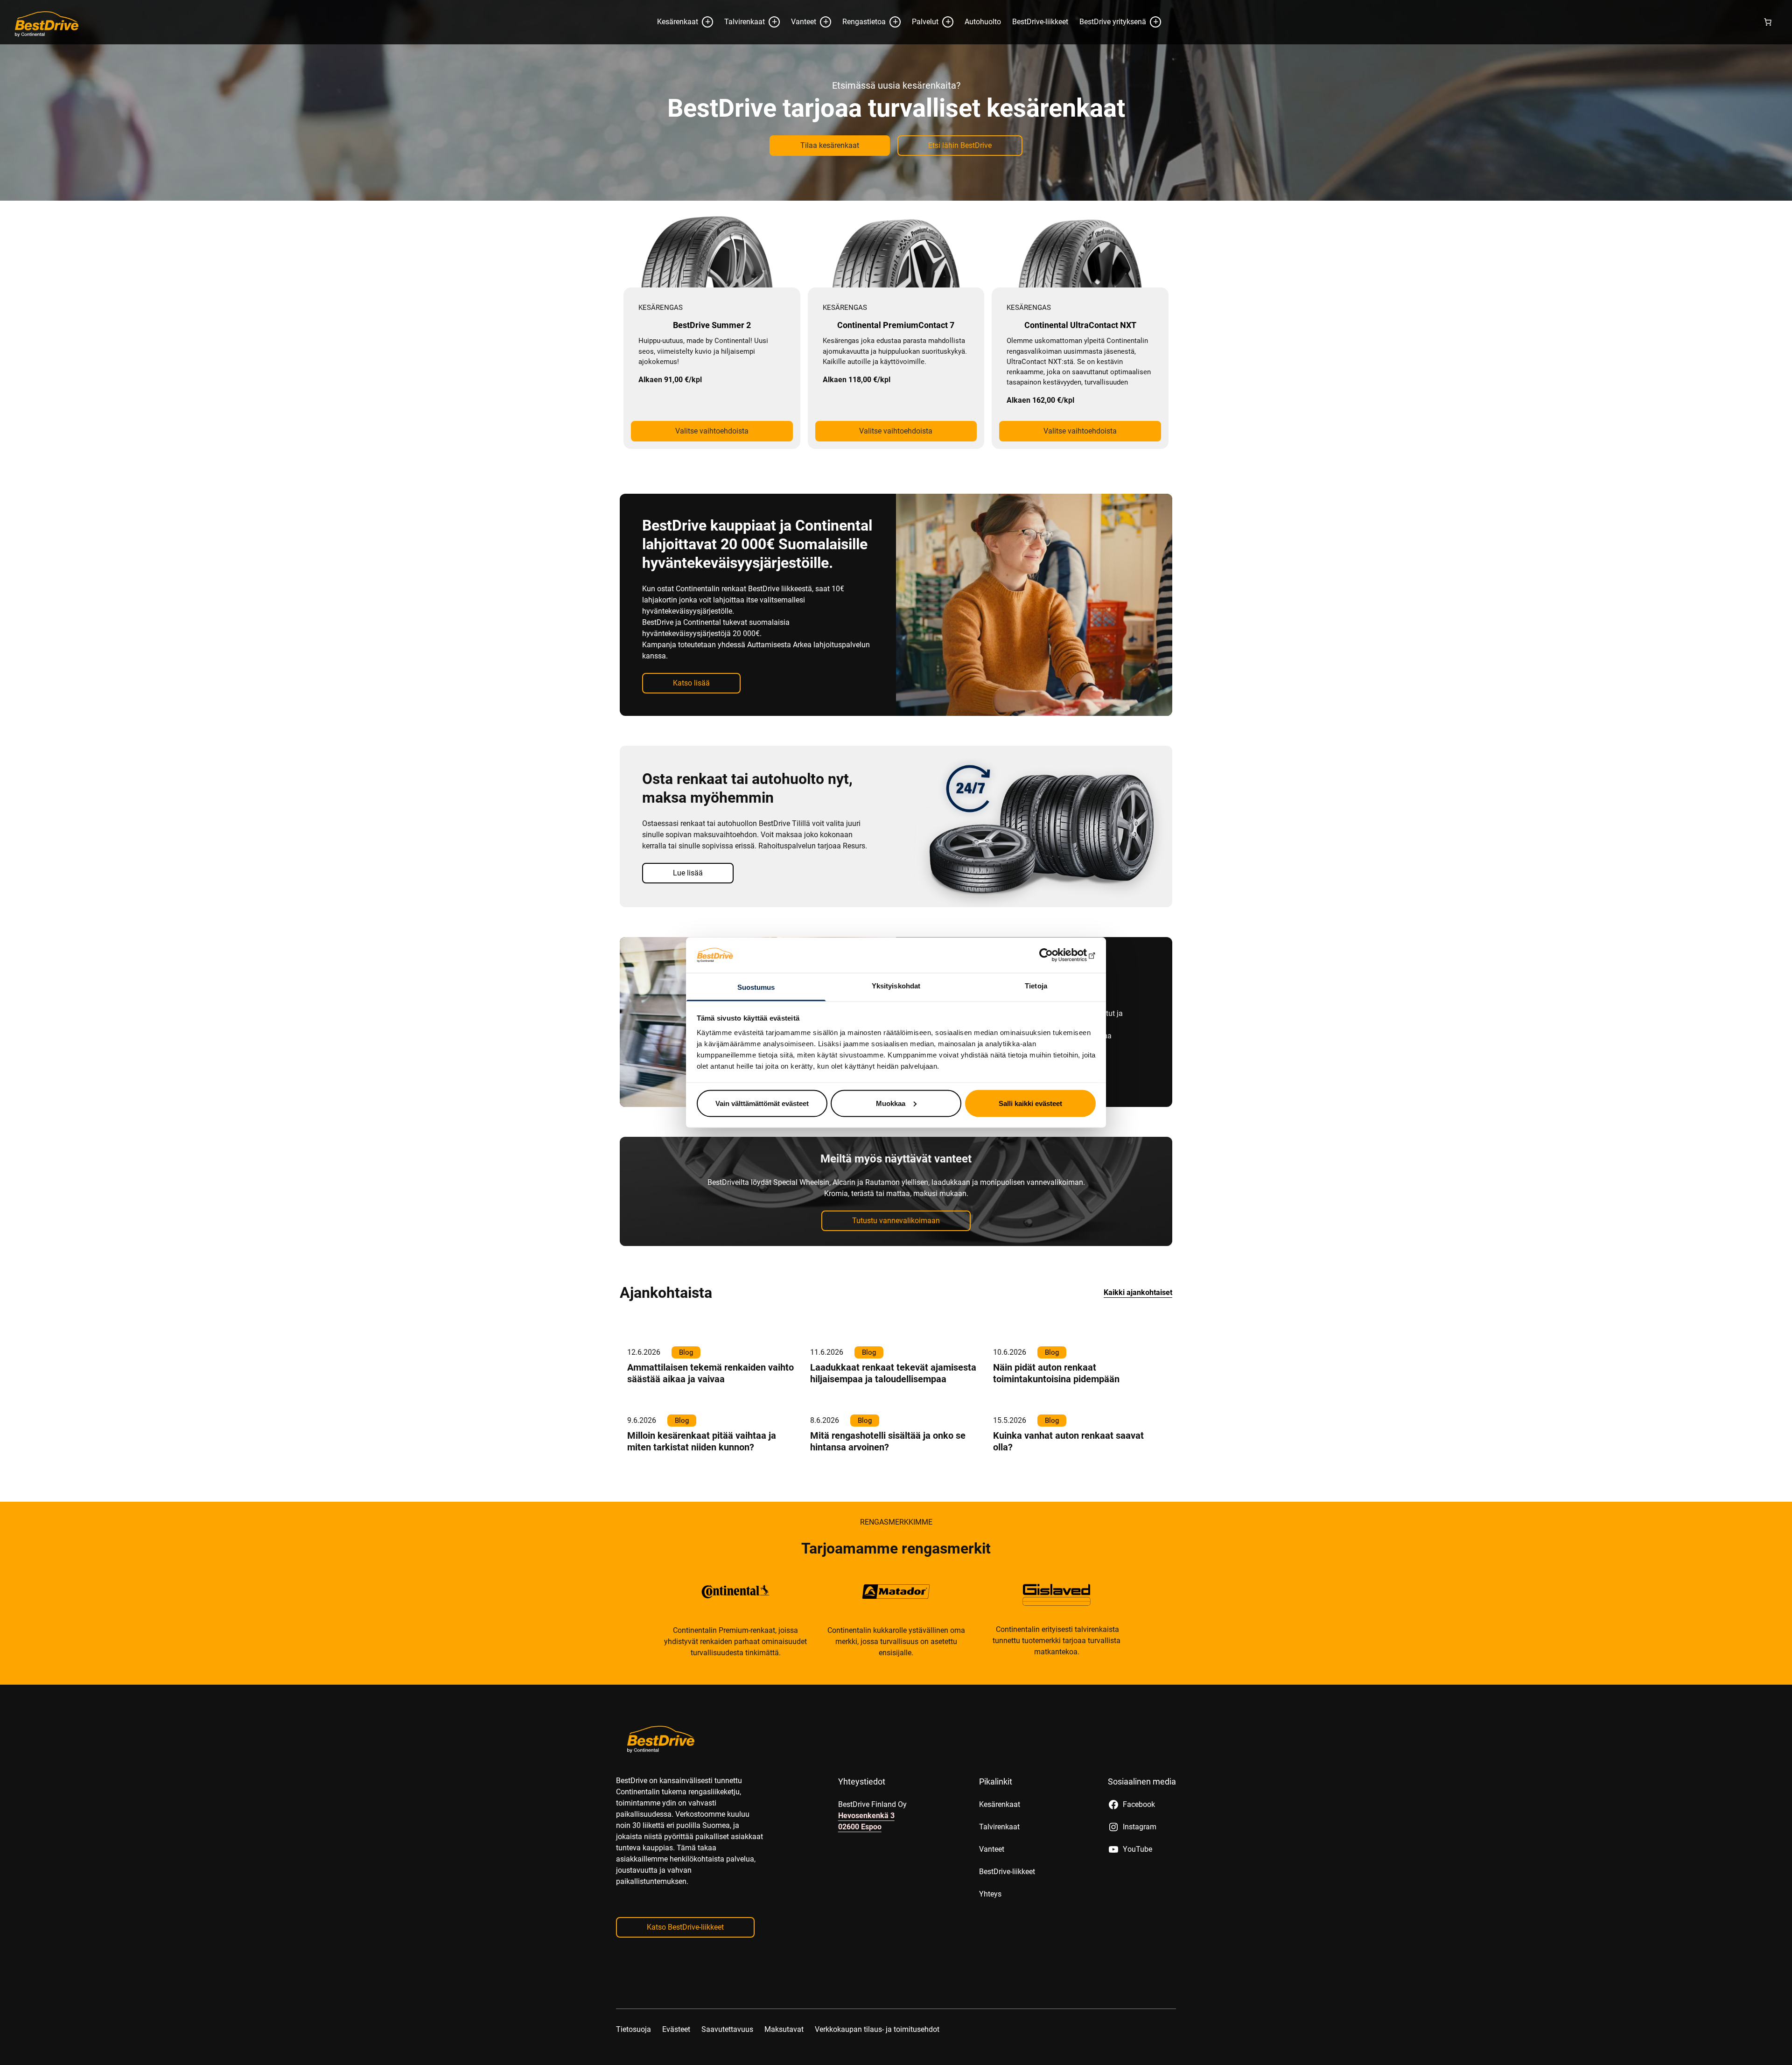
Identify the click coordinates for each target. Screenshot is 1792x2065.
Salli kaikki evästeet (1030, 1103)
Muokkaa (891, 1103)
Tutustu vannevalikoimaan (896, 1256)
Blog (686, 1388)
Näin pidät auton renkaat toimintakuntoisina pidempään (1056, 1409)
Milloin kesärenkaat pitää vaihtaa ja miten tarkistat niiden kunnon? (702, 1477)
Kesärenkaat (678, 58)
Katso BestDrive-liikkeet (685, 1963)
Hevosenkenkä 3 (866, 1851)
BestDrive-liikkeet (1040, 58)
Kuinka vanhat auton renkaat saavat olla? (1068, 1477)
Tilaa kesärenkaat (830, 181)
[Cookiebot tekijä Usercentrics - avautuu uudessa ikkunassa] (1055, 955)
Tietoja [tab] (1036, 986)
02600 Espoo (860, 1863)
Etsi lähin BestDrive (960, 181)
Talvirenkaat (745, 58)
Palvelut (925, 58)
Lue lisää (1070, 18)
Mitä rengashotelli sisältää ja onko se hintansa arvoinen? (888, 1477)
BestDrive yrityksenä (1113, 58)
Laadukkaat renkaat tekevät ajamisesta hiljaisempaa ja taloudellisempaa (893, 1409)
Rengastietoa (864, 58)
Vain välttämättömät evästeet (762, 1103)
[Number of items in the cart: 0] (1768, 58)
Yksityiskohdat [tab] (896, 986)
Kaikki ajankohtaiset (1138, 1328)
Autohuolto (983, 58)
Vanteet (804, 58)
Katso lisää (691, 719)
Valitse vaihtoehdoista (712, 467)
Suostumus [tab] (756, 987)
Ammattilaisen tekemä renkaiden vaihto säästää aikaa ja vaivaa (710, 1409)
